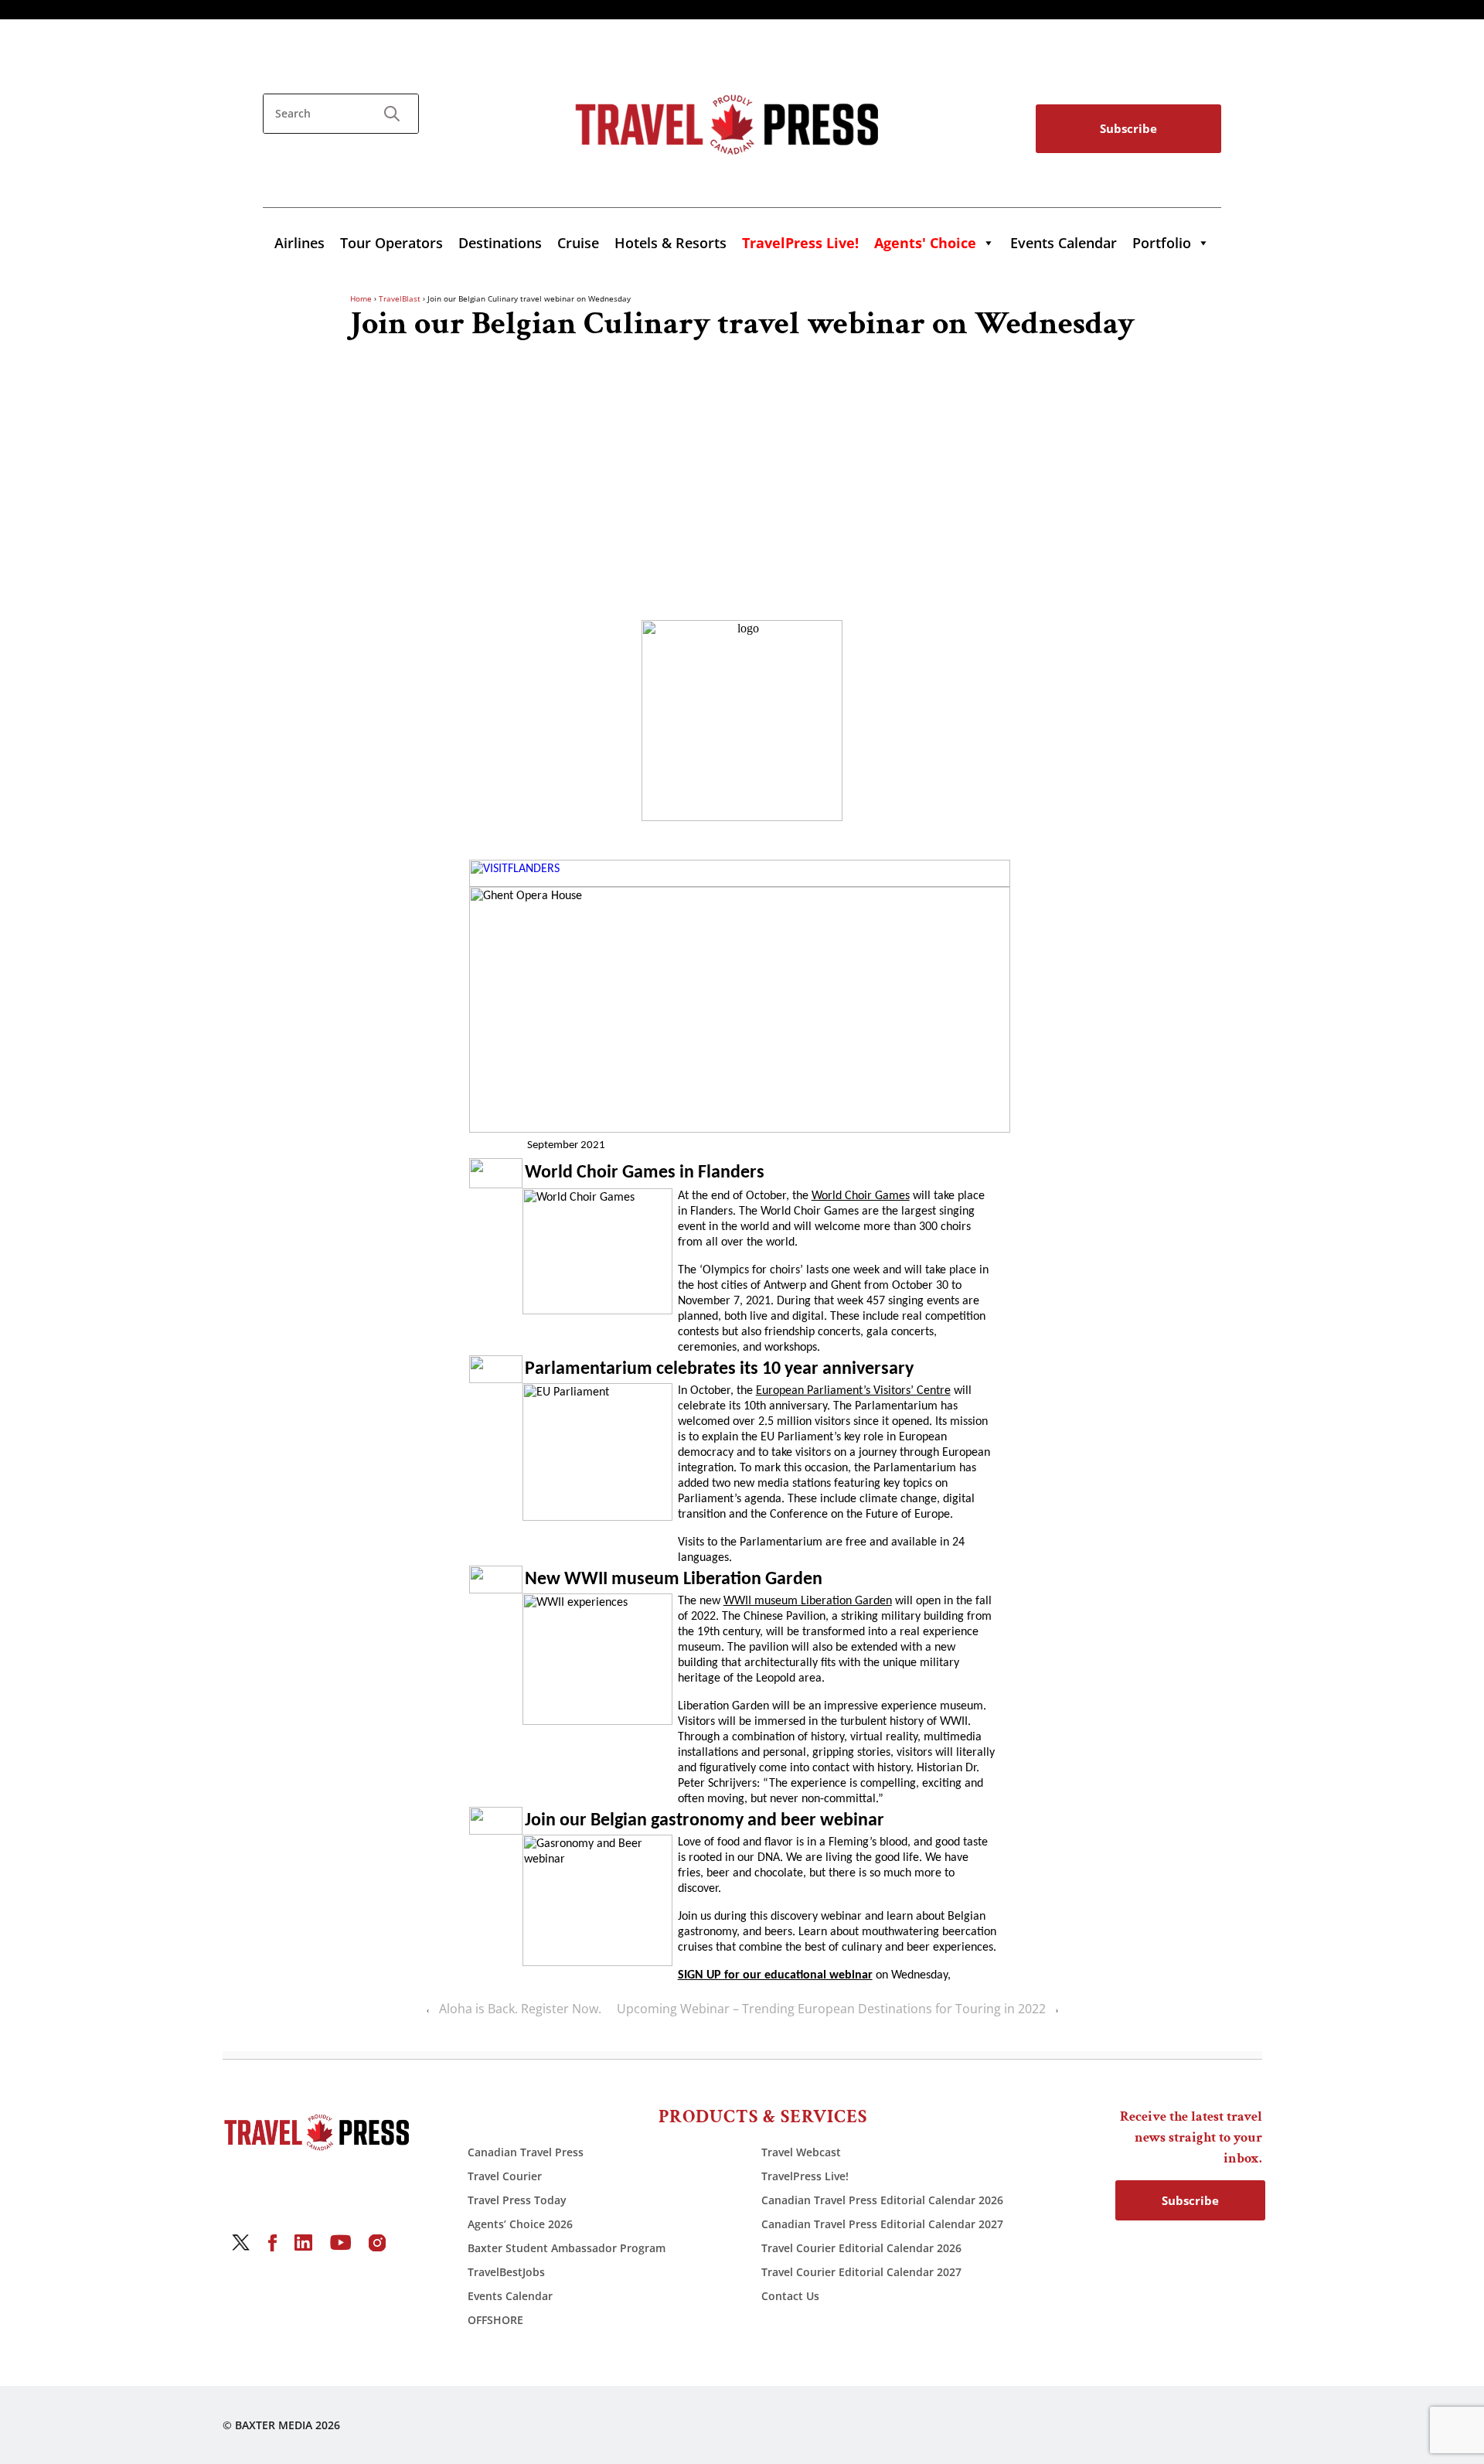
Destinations (500, 243)
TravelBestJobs (506, 2272)
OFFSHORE (495, 2320)
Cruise (578, 243)
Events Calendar (1064, 243)
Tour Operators (391, 243)
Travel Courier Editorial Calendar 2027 (861, 2272)
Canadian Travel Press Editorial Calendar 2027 (882, 2224)
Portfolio (1162, 243)
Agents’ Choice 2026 (520, 2224)
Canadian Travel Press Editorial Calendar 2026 (882, 2200)
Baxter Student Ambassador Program (567, 2248)
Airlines (300, 243)
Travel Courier (505, 2176)
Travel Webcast (801, 2152)
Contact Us (790, 2296)
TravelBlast (400, 298)
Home (361, 298)
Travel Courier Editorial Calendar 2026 (861, 2248)
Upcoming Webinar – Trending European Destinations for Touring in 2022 (831, 2009)
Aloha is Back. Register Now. (520, 2009)
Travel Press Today (517, 2200)
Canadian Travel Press (526, 2152)
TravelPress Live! (805, 2176)
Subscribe (1128, 128)
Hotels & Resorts (671, 243)
